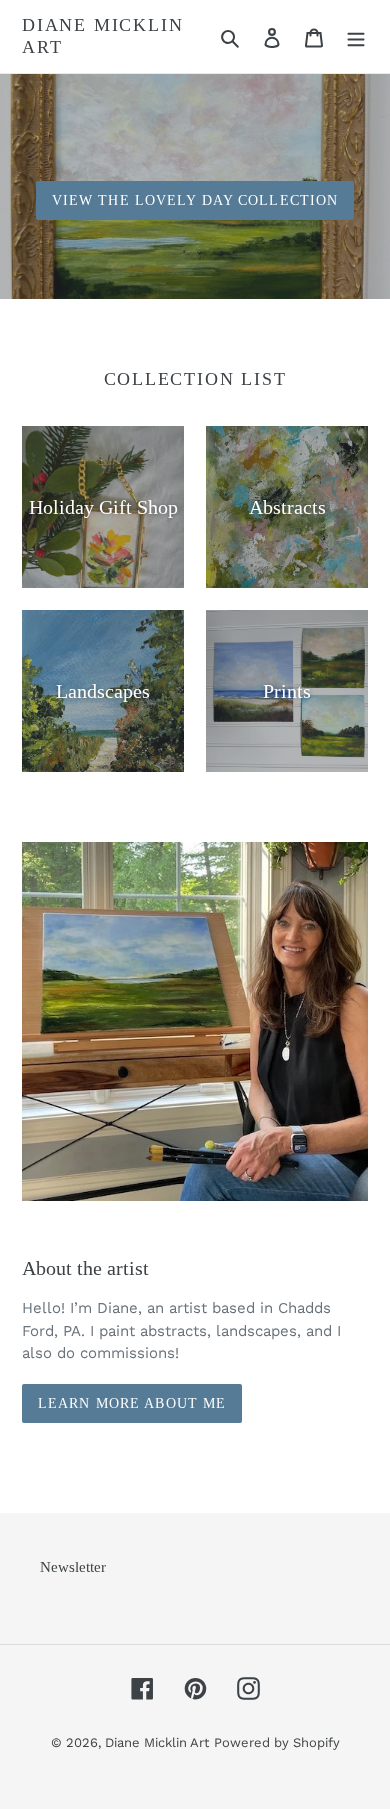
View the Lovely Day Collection (195, 200)
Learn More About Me (132, 1403)
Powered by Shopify (277, 1742)
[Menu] (356, 37)
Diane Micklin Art (102, 36)
